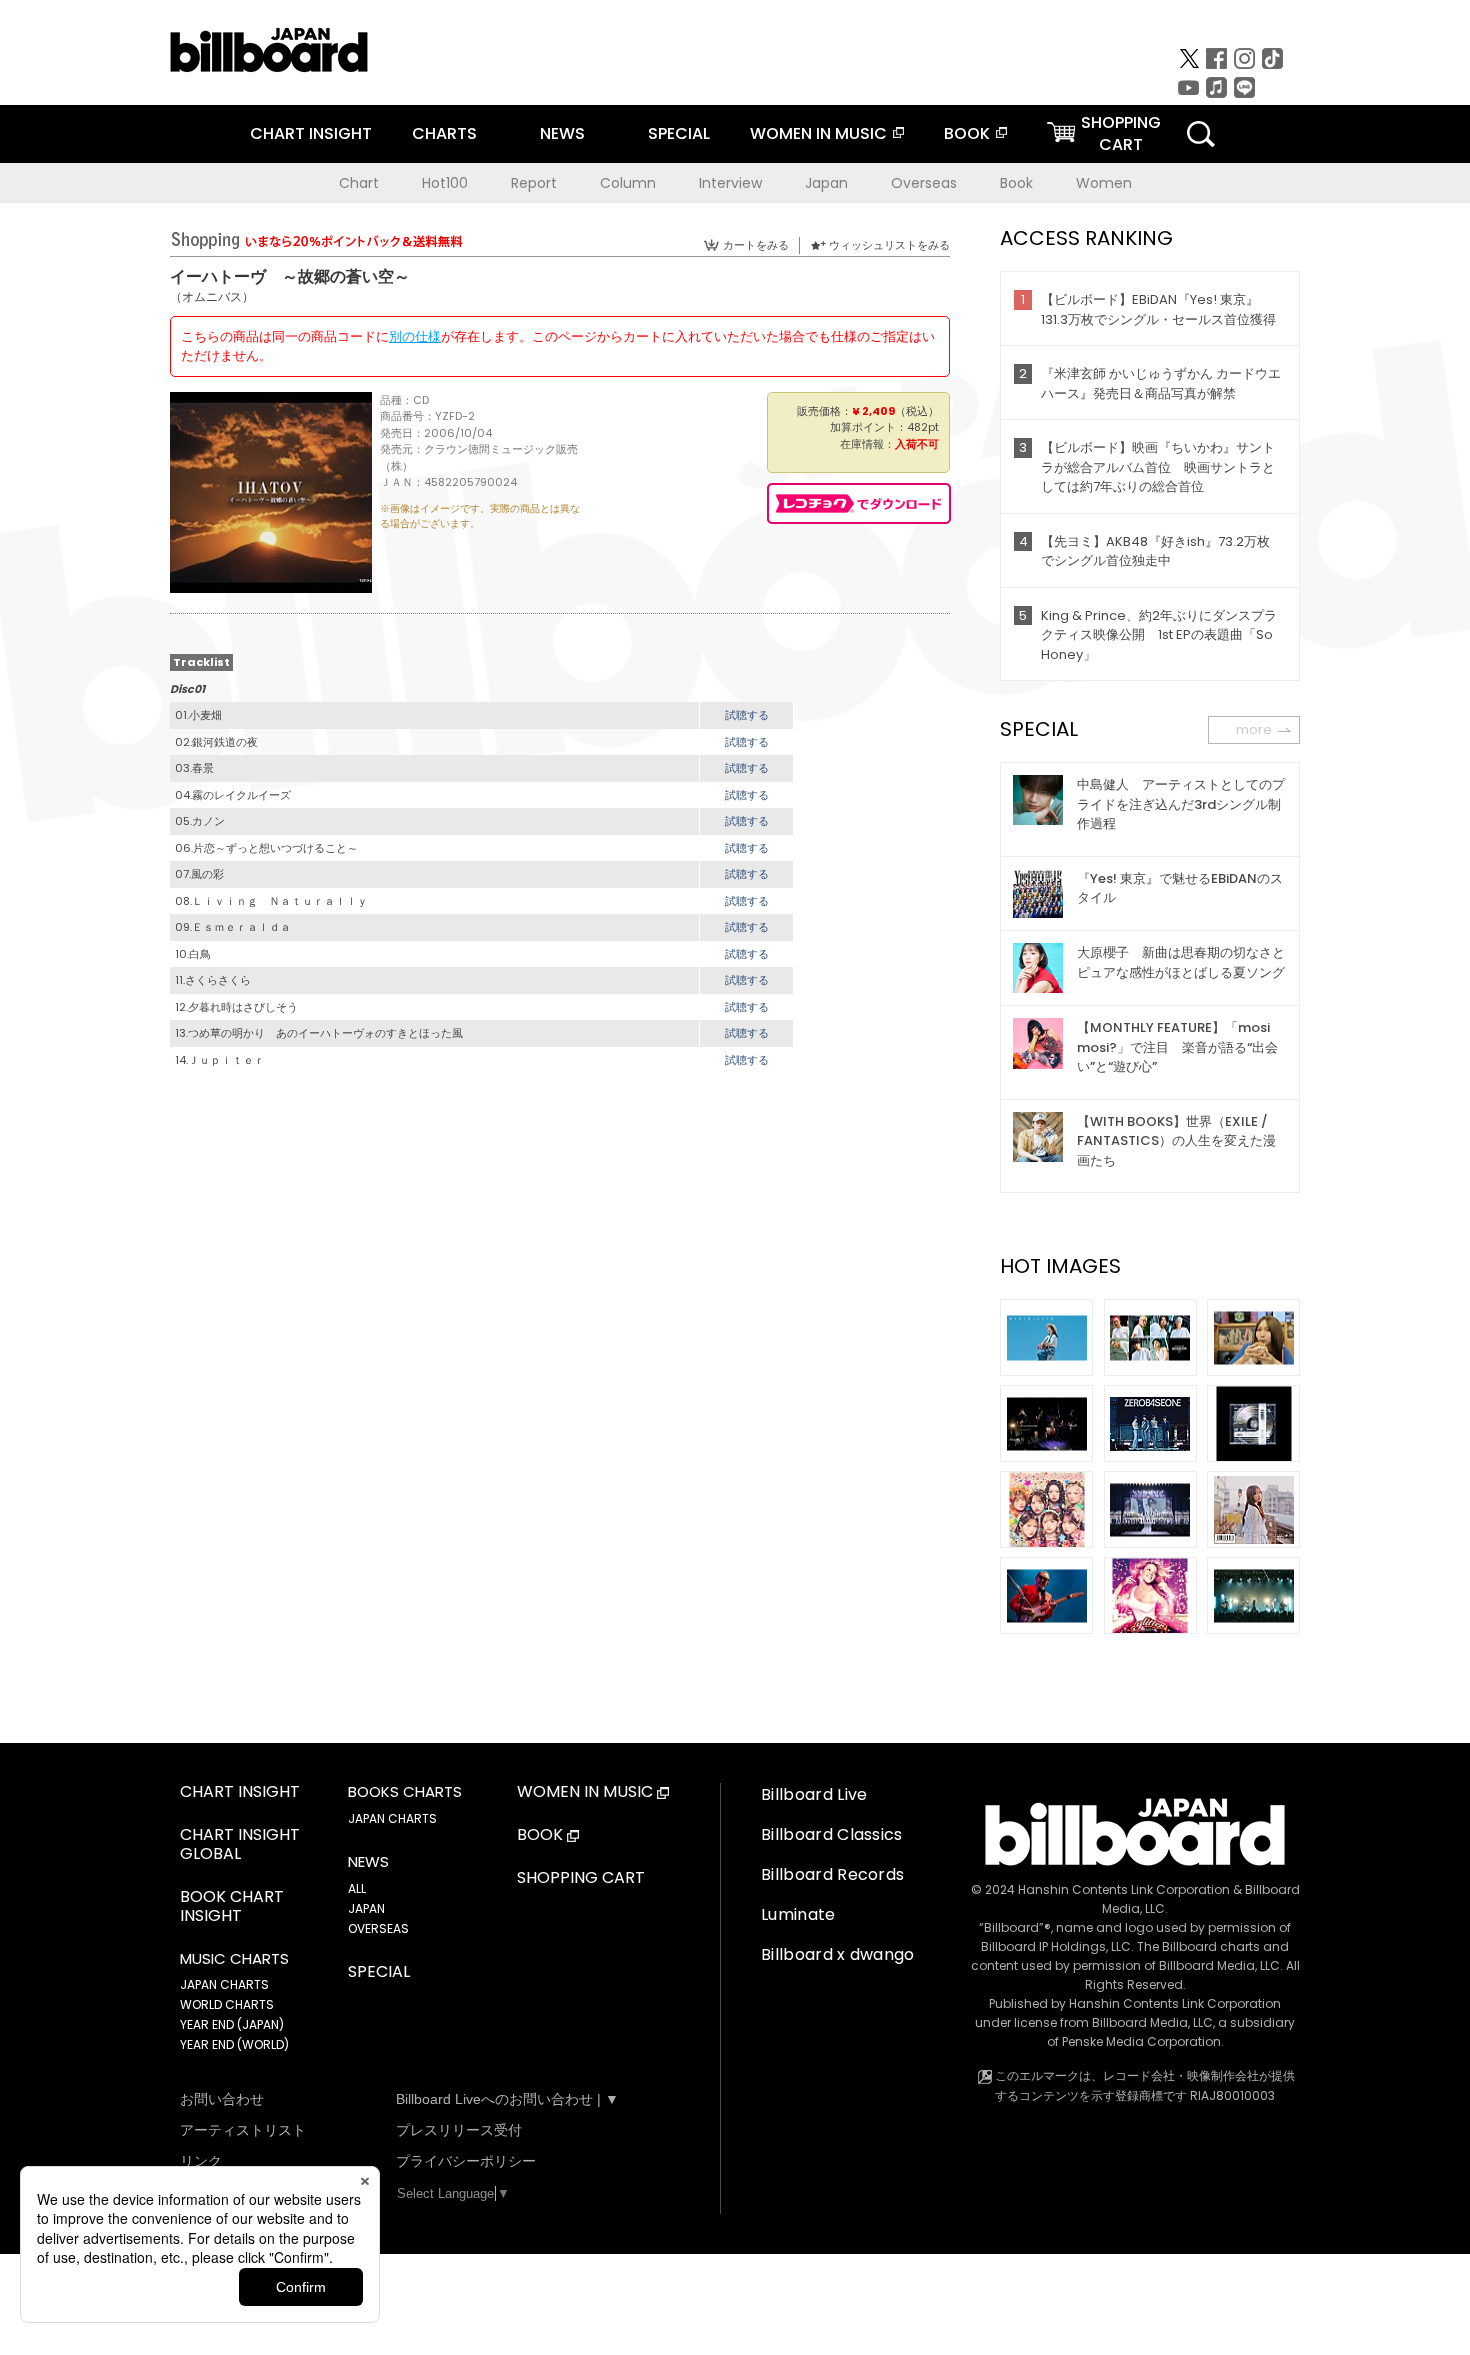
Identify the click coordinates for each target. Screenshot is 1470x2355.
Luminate (798, 1914)
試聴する (747, 715)
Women (1104, 183)
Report (534, 183)
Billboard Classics (832, 1834)
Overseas (924, 183)
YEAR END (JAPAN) (232, 2024)
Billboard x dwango (838, 1954)
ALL (357, 1888)
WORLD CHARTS (227, 2004)
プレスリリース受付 (459, 2130)
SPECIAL (679, 133)
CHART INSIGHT (311, 133)
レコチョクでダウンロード (859, 503)
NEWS (562, 133)
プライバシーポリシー (466, 2161)
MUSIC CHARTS (234, 1959)
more (1254, 729)
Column (628, 183)
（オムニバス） (212, 296)
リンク (201, 2161)
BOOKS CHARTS (405, 1792)
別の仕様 (415, 336)
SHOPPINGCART (1121, 133)
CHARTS (444, 133)
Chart (359, 183)
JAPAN (366, 1908)
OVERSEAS (378, 1928)
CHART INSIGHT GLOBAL (240, 1845)
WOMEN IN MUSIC (818, 133)
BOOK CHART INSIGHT (232, 1907)
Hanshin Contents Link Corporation (1124, 1889)
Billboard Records (832, 1874)
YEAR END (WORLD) (234, 2044)
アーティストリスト (243, 2130)
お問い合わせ (222, 2099)
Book (1016, 183)
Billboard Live (814, 1794)
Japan (826, 183)
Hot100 (445, 183)
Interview (730, 183)
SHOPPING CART (581, 1878)
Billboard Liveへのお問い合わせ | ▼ (507, 2099)
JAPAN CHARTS (224, 1984)
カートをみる (756, 245)
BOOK (967, 133)
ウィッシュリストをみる (889, 245)
